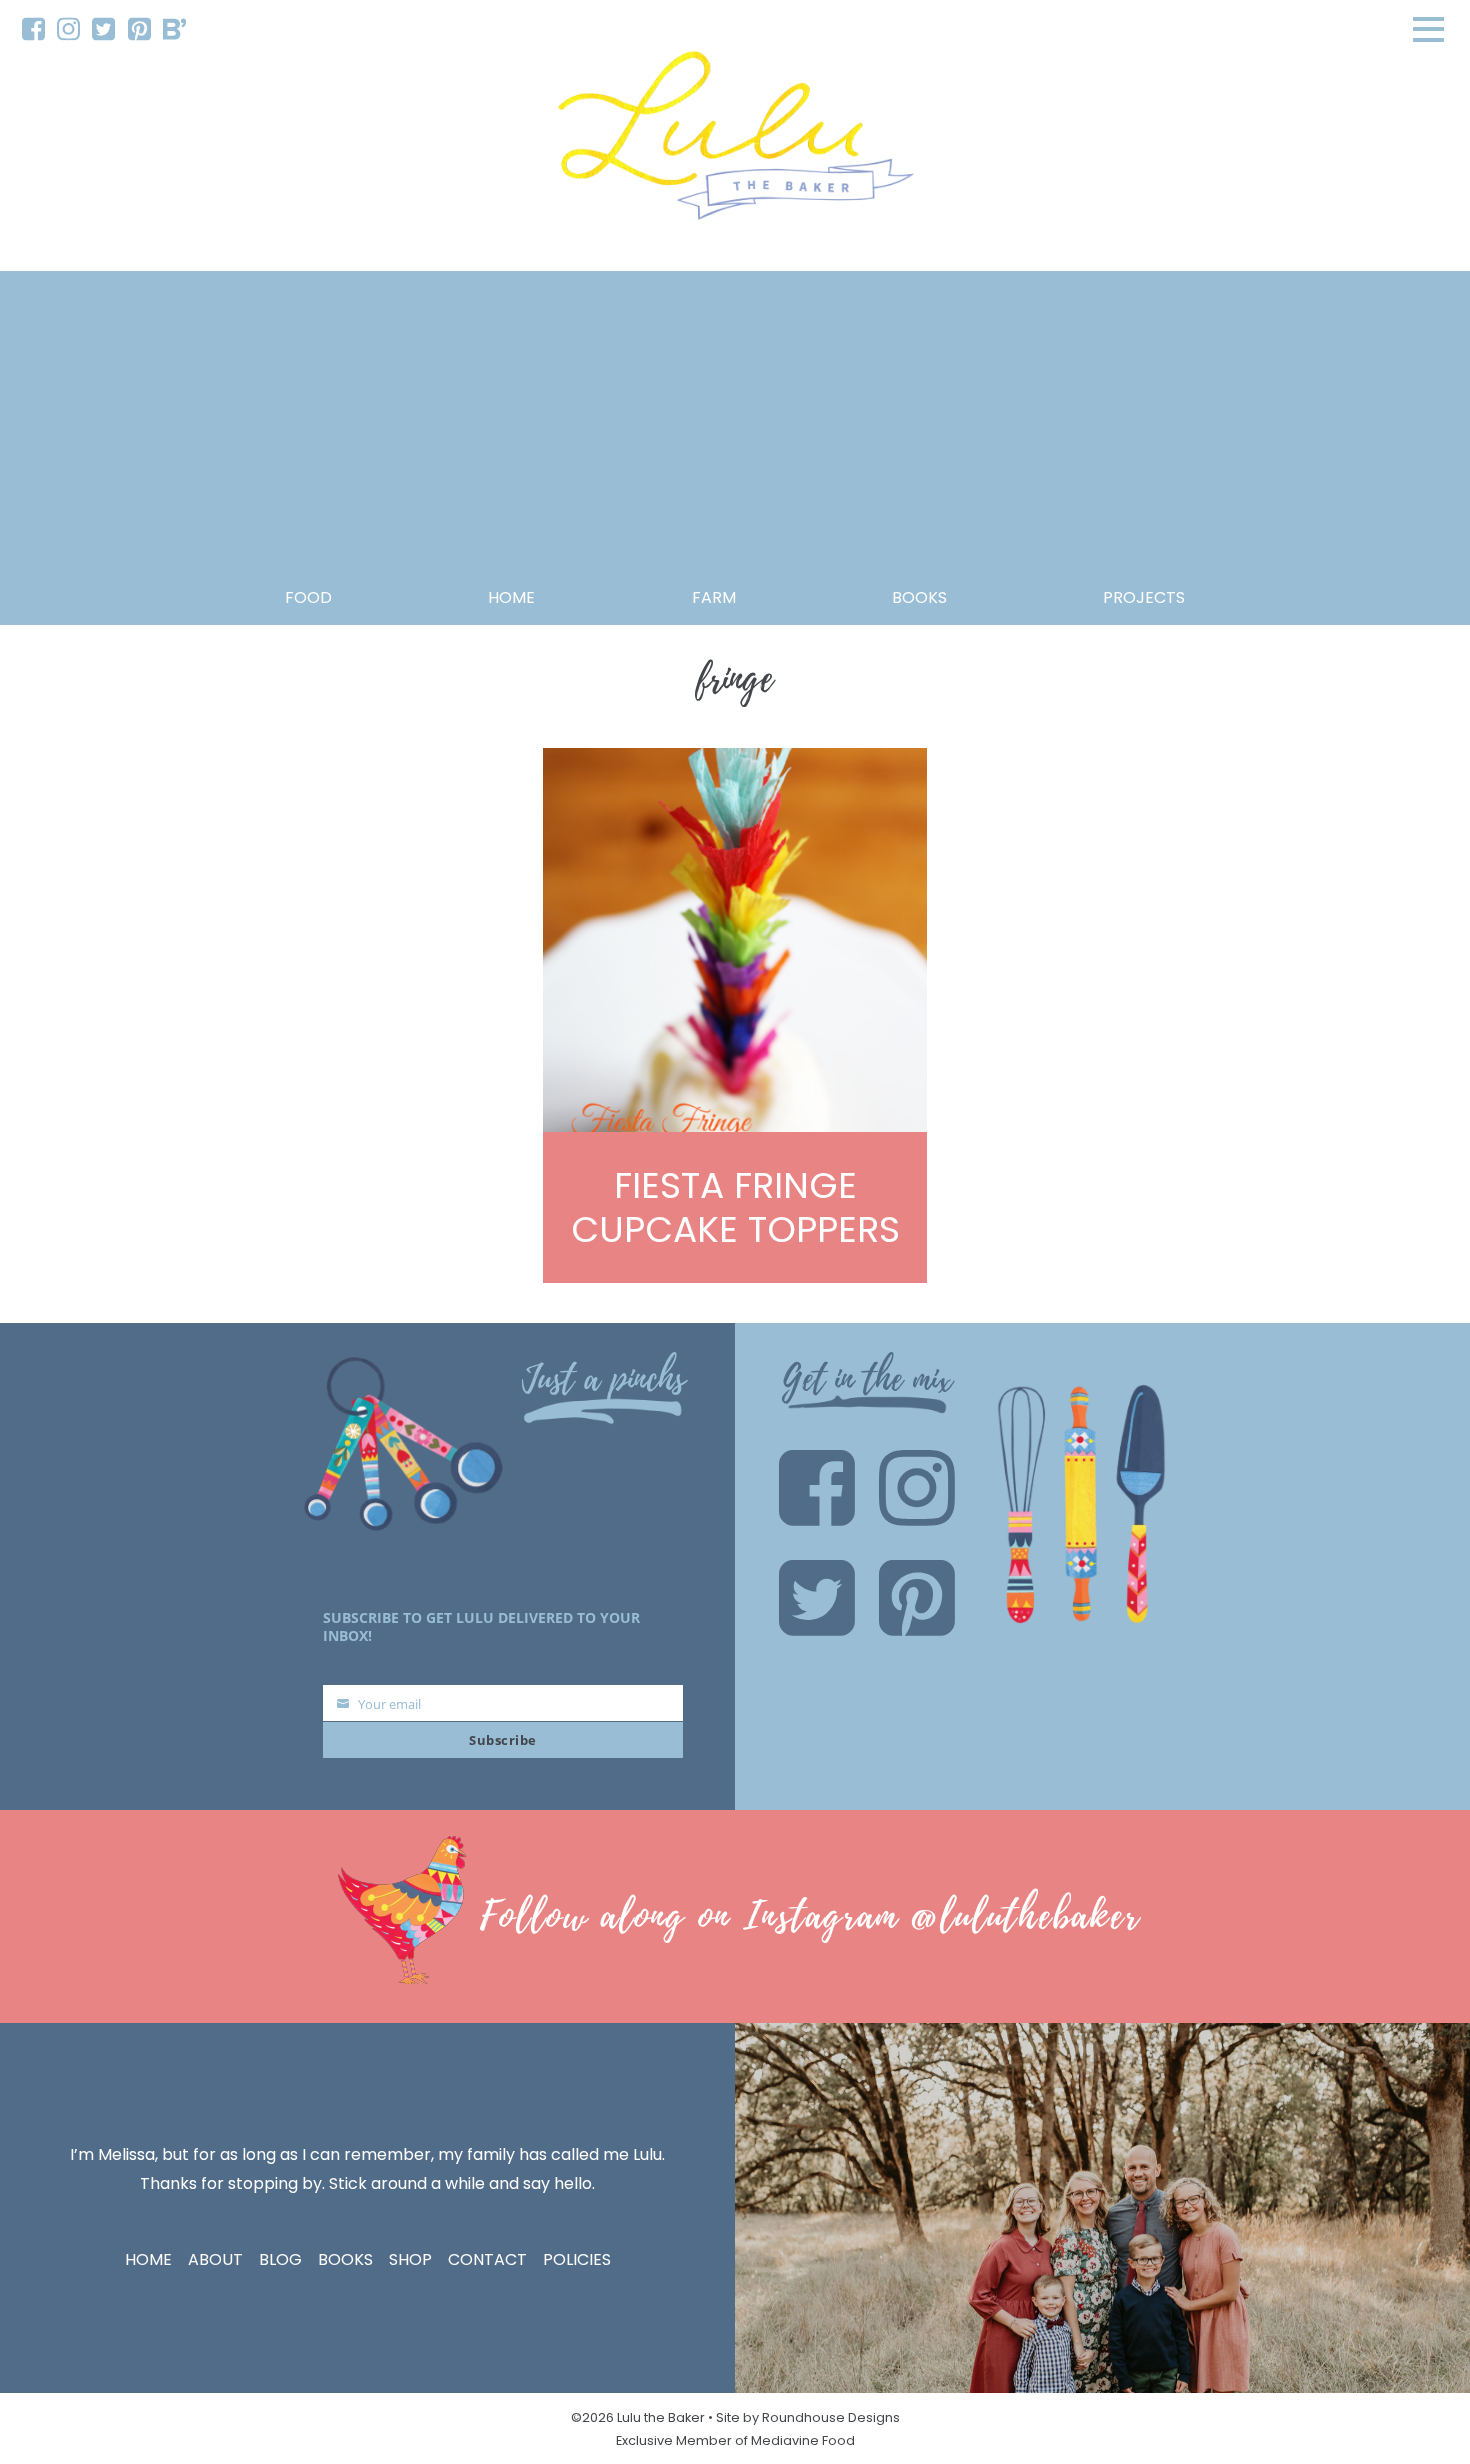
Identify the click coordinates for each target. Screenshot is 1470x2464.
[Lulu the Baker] (735, 142)
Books (345, 2259)
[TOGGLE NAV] (1429, 29)
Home (511, 597)
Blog (280, 2259)
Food (308, 597)
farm (714, 597)
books (919, 597)
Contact (487, 2259)
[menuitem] (33, 29)
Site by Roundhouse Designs (808, 2417)
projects (1144, 597)
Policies (577, 2259)
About (215, 2259)
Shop (410, 2259)
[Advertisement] (735, 434)
